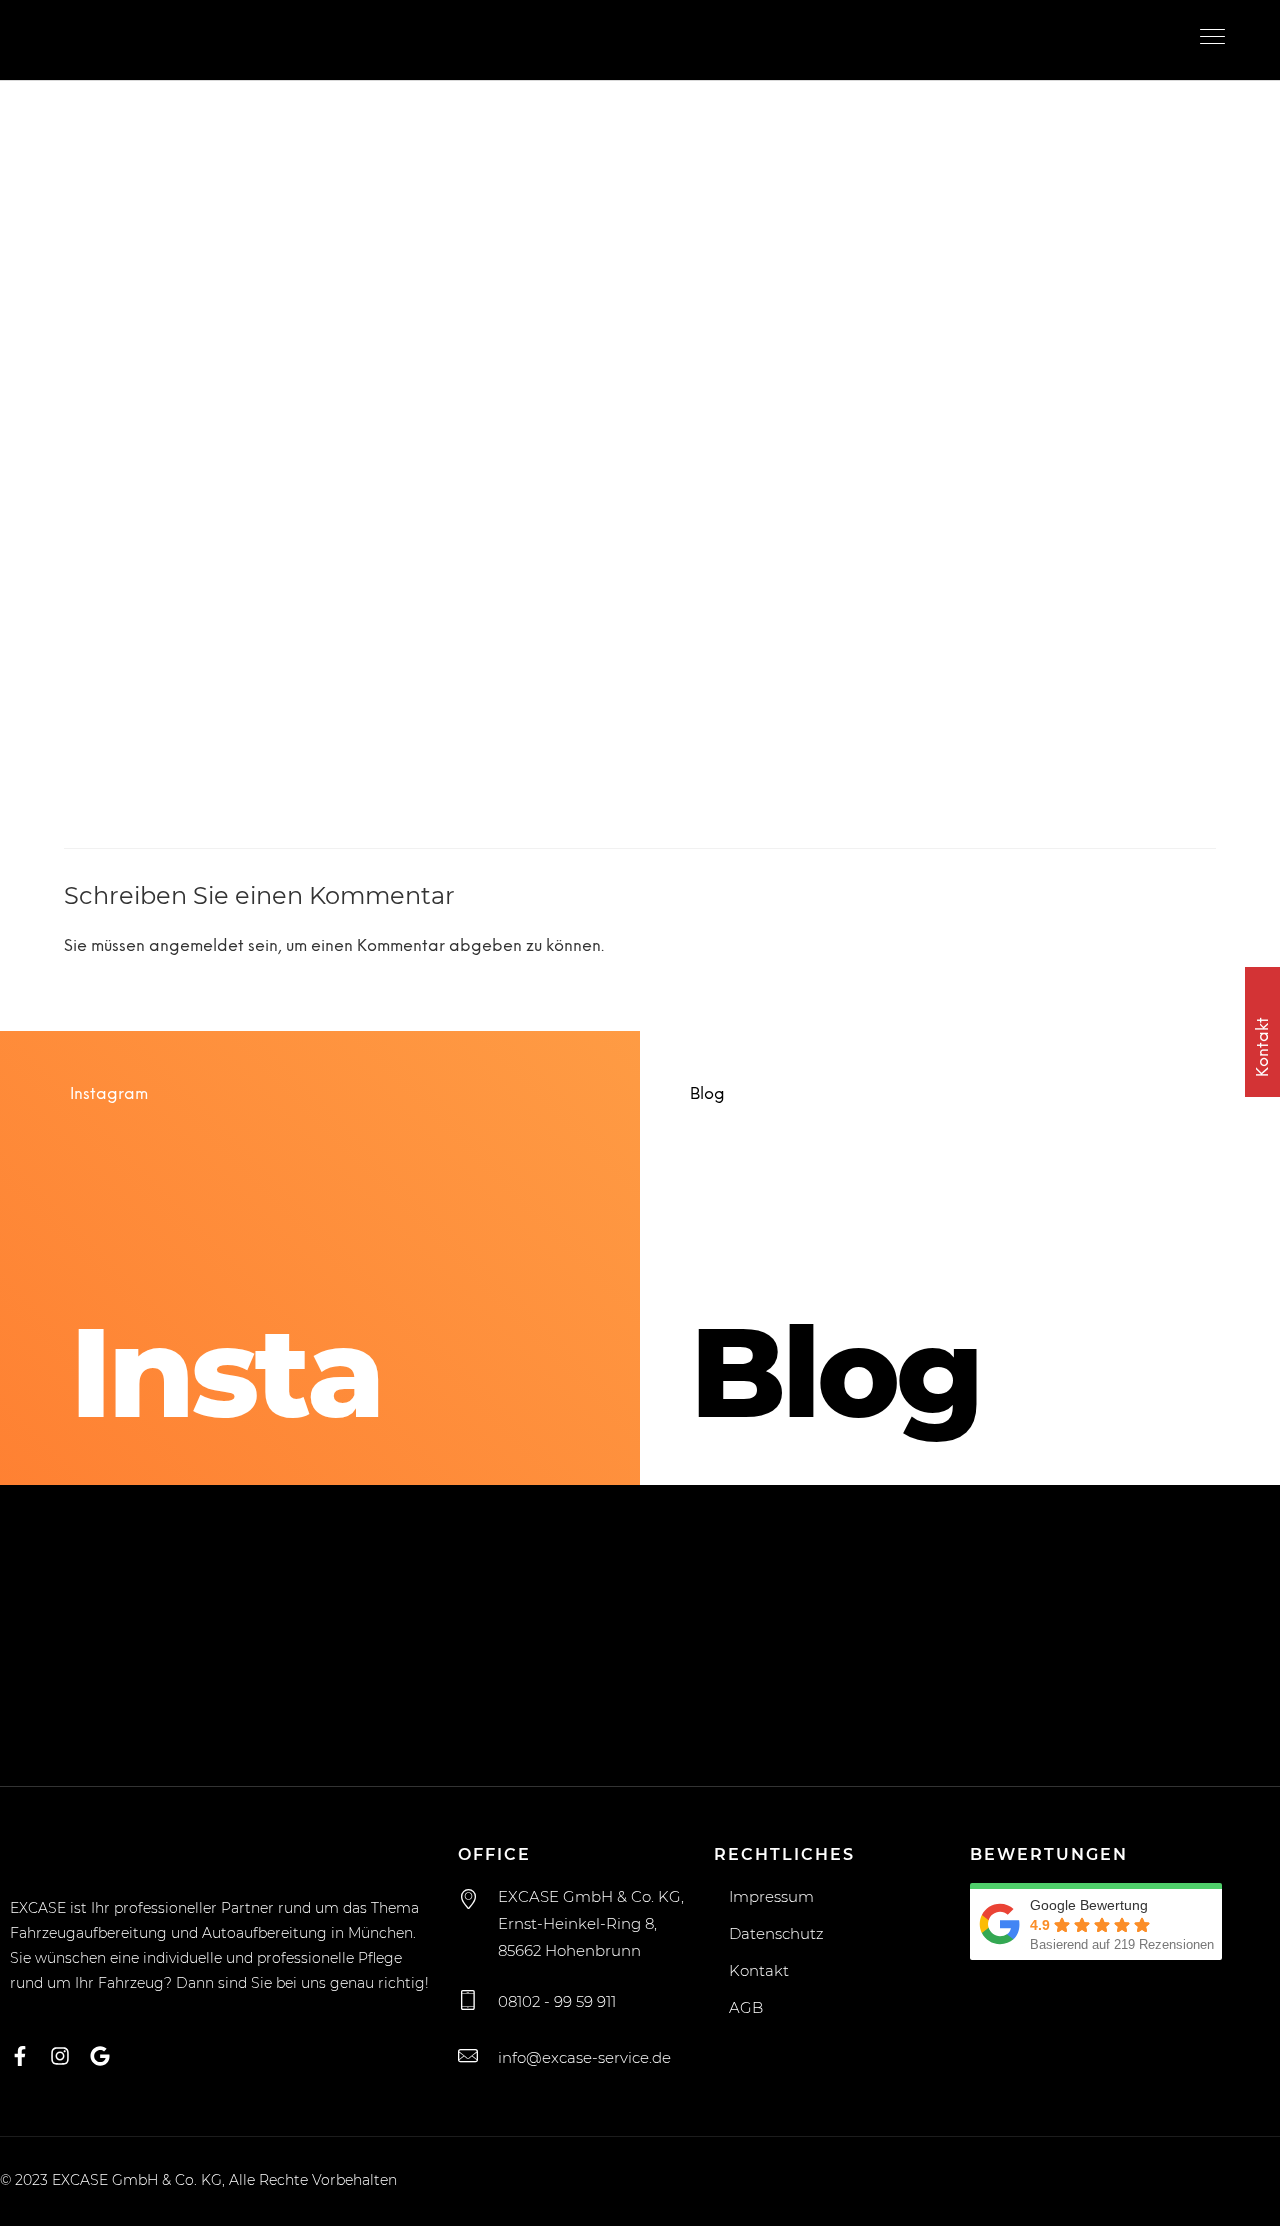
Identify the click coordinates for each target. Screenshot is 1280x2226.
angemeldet (196, 946)
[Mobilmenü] (1215, 40)
